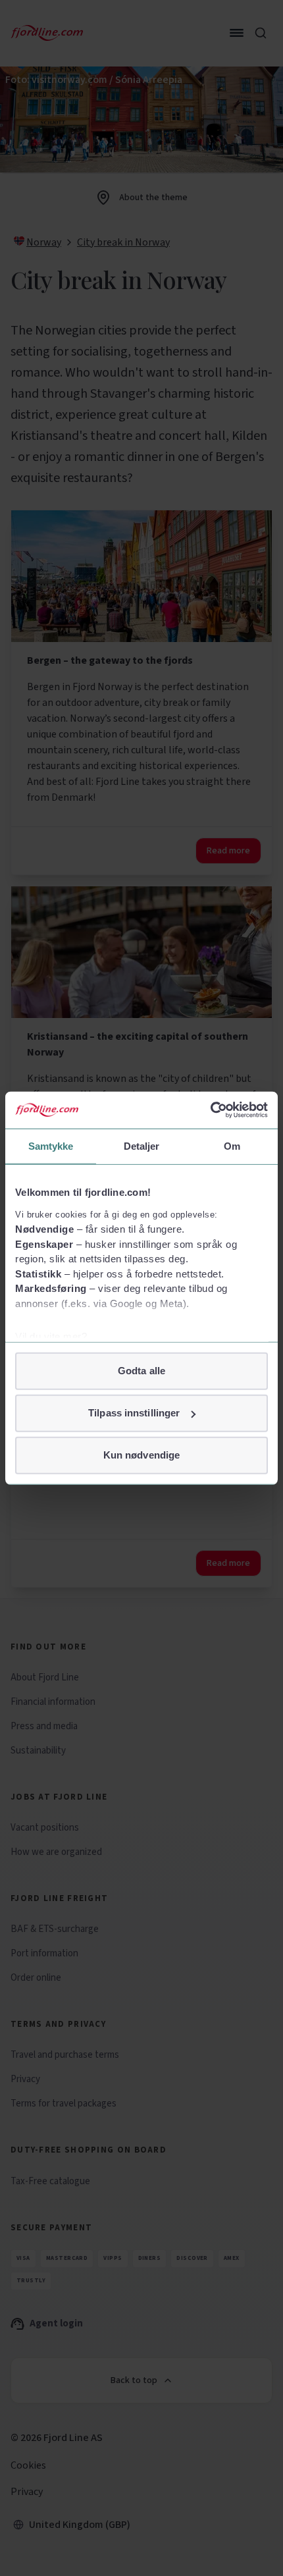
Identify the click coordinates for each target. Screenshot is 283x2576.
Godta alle (141, 1371)
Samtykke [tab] (51, 1145)
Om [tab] (232, 1145)
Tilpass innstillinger (134, 1413)
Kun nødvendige (141, 1455)
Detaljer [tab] (142, 1145)
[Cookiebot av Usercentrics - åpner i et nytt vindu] (210, 1110)
